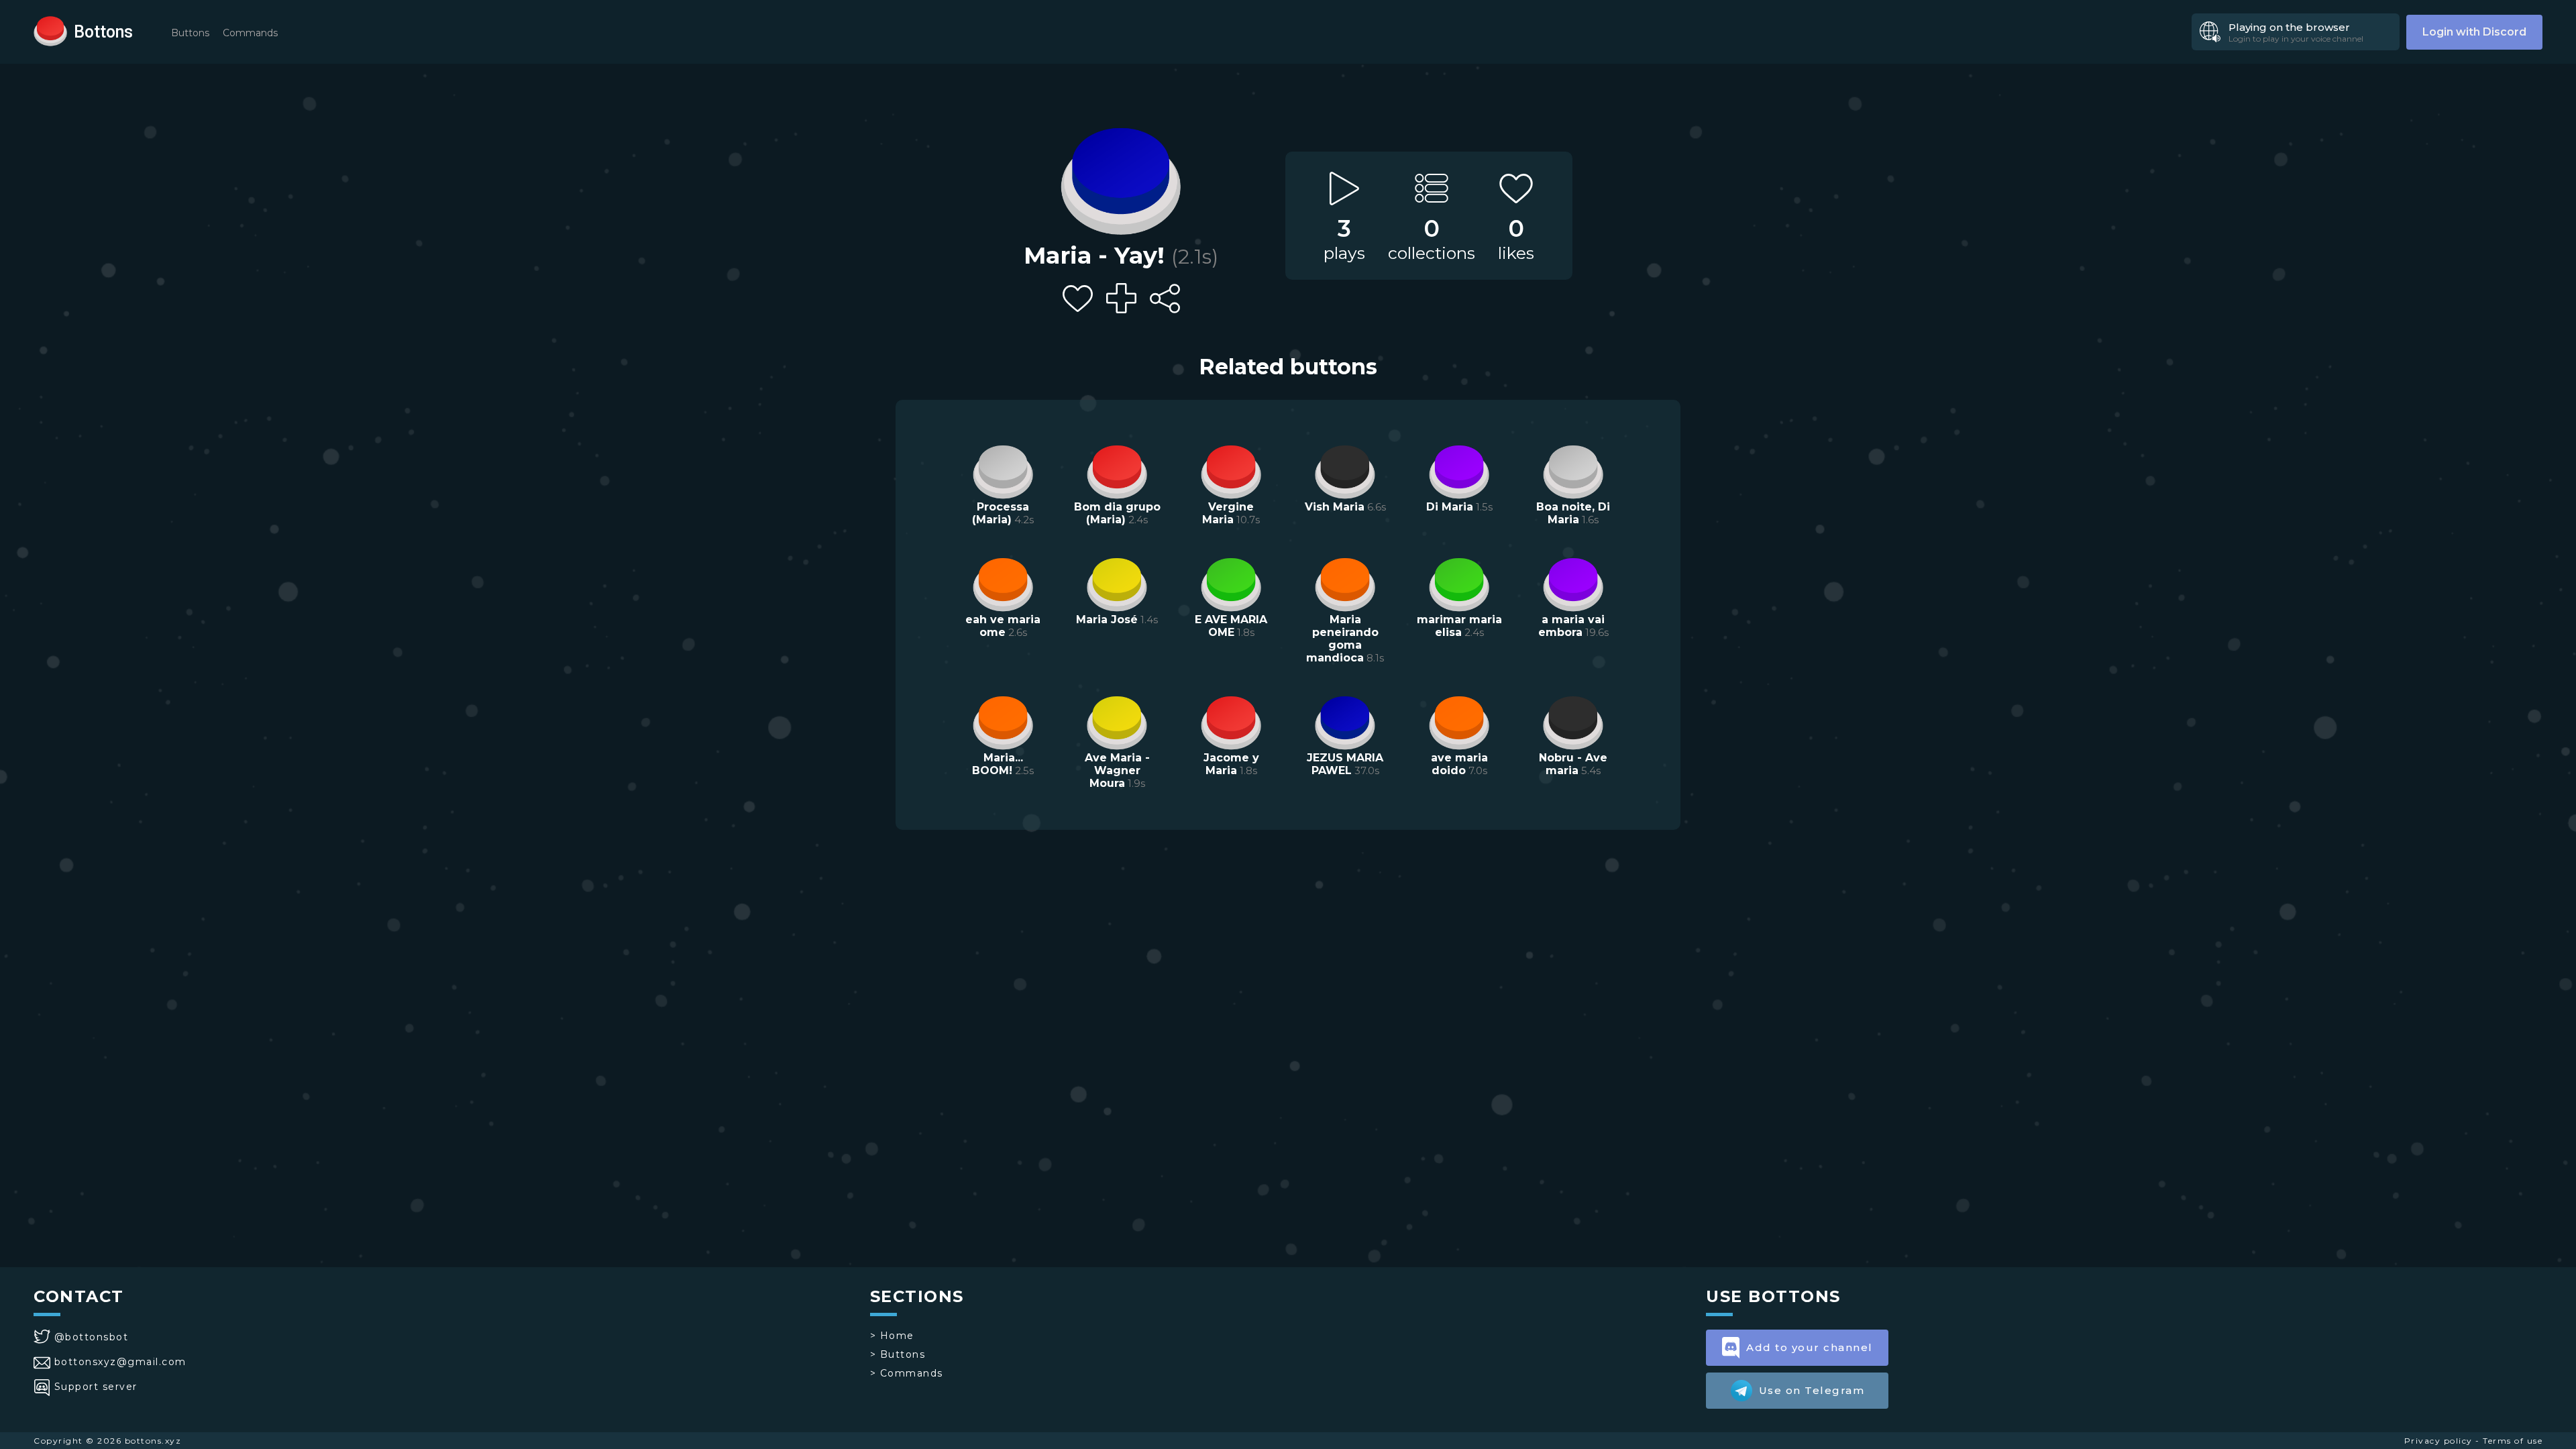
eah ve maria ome (1003, 626)
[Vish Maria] (1345, 470)
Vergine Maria (1228, 513)
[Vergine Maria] (1231, 470)
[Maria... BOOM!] (1003, 721)
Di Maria (1450, 507)
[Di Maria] (1459, 470)
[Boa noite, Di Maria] (1573, 470)
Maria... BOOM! (998, 764)
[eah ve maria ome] (1003, 583)
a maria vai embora (1572, 626)
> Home (892, 1336)
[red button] (50, 30)
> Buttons (898, 1354)
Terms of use (2513, 1441)
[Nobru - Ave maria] (1573, 721)
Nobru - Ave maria (1573, 764)
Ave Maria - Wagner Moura (1117, 770)
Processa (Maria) (1001, 513)
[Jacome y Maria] (1231, 721)
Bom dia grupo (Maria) (1117, 513)
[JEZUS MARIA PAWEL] (1345, 721)
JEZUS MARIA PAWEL (1345, 764)
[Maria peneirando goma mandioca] (1345, 583)
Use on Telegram (1812, 1390)
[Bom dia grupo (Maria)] (1117, 470)
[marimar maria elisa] (1459, 583)
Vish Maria (1335, 507)
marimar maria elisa (1459, 626)
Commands (250, 33)
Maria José (1107, 620)
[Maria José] (1117, 583)
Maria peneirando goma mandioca (1342, 639)
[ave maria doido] (1459, 721)
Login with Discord (2474, 32)
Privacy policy (2438, 1441)
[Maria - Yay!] (1121, 178)
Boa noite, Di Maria (1573, 513)
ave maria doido (1459, 764)
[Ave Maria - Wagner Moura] (1117, 721)
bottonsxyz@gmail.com (120, 1362)
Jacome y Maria (1231, 764)
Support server (96, 1387)
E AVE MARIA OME (1231, 626)
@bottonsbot (91, 1337)
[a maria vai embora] (1573, 583)
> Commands (907, 1373)
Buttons (190, 33)
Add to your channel (1810, 1347)
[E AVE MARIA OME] (1231, 583)
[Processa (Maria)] (1003, 470)
